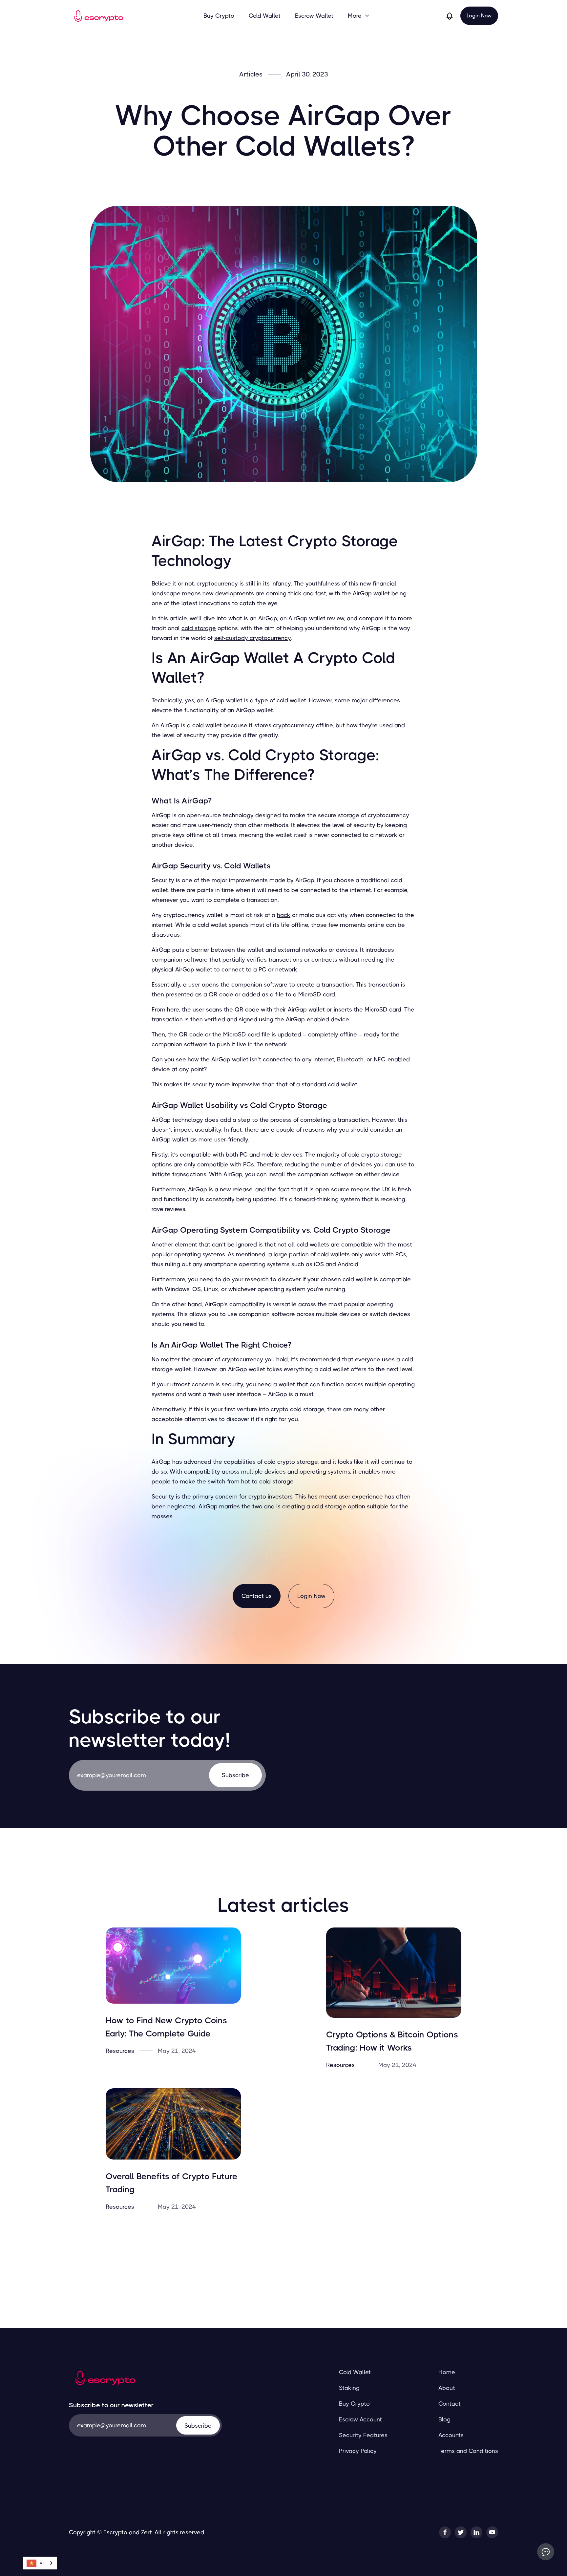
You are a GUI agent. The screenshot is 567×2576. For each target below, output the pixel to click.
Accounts (451, 2435)
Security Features (363, 2435)
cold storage (199, 628)
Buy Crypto (219, 16)
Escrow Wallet (314, 16)
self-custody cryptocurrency (252, 638)
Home (447, 2372)
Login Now (479, 16)
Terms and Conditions (468, 2451)
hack (284, 915)
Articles (251, 75)
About (447, 2388)
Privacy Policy (358, 2451)
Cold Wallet (265, 16)
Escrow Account (360, 2419)
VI (42, 2563)
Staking (349, 2388)
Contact (450, 2404)
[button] (359, 16)
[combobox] (40, 2563)
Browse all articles (284, 2253)
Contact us (257, 1596)
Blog (444, 2419)
